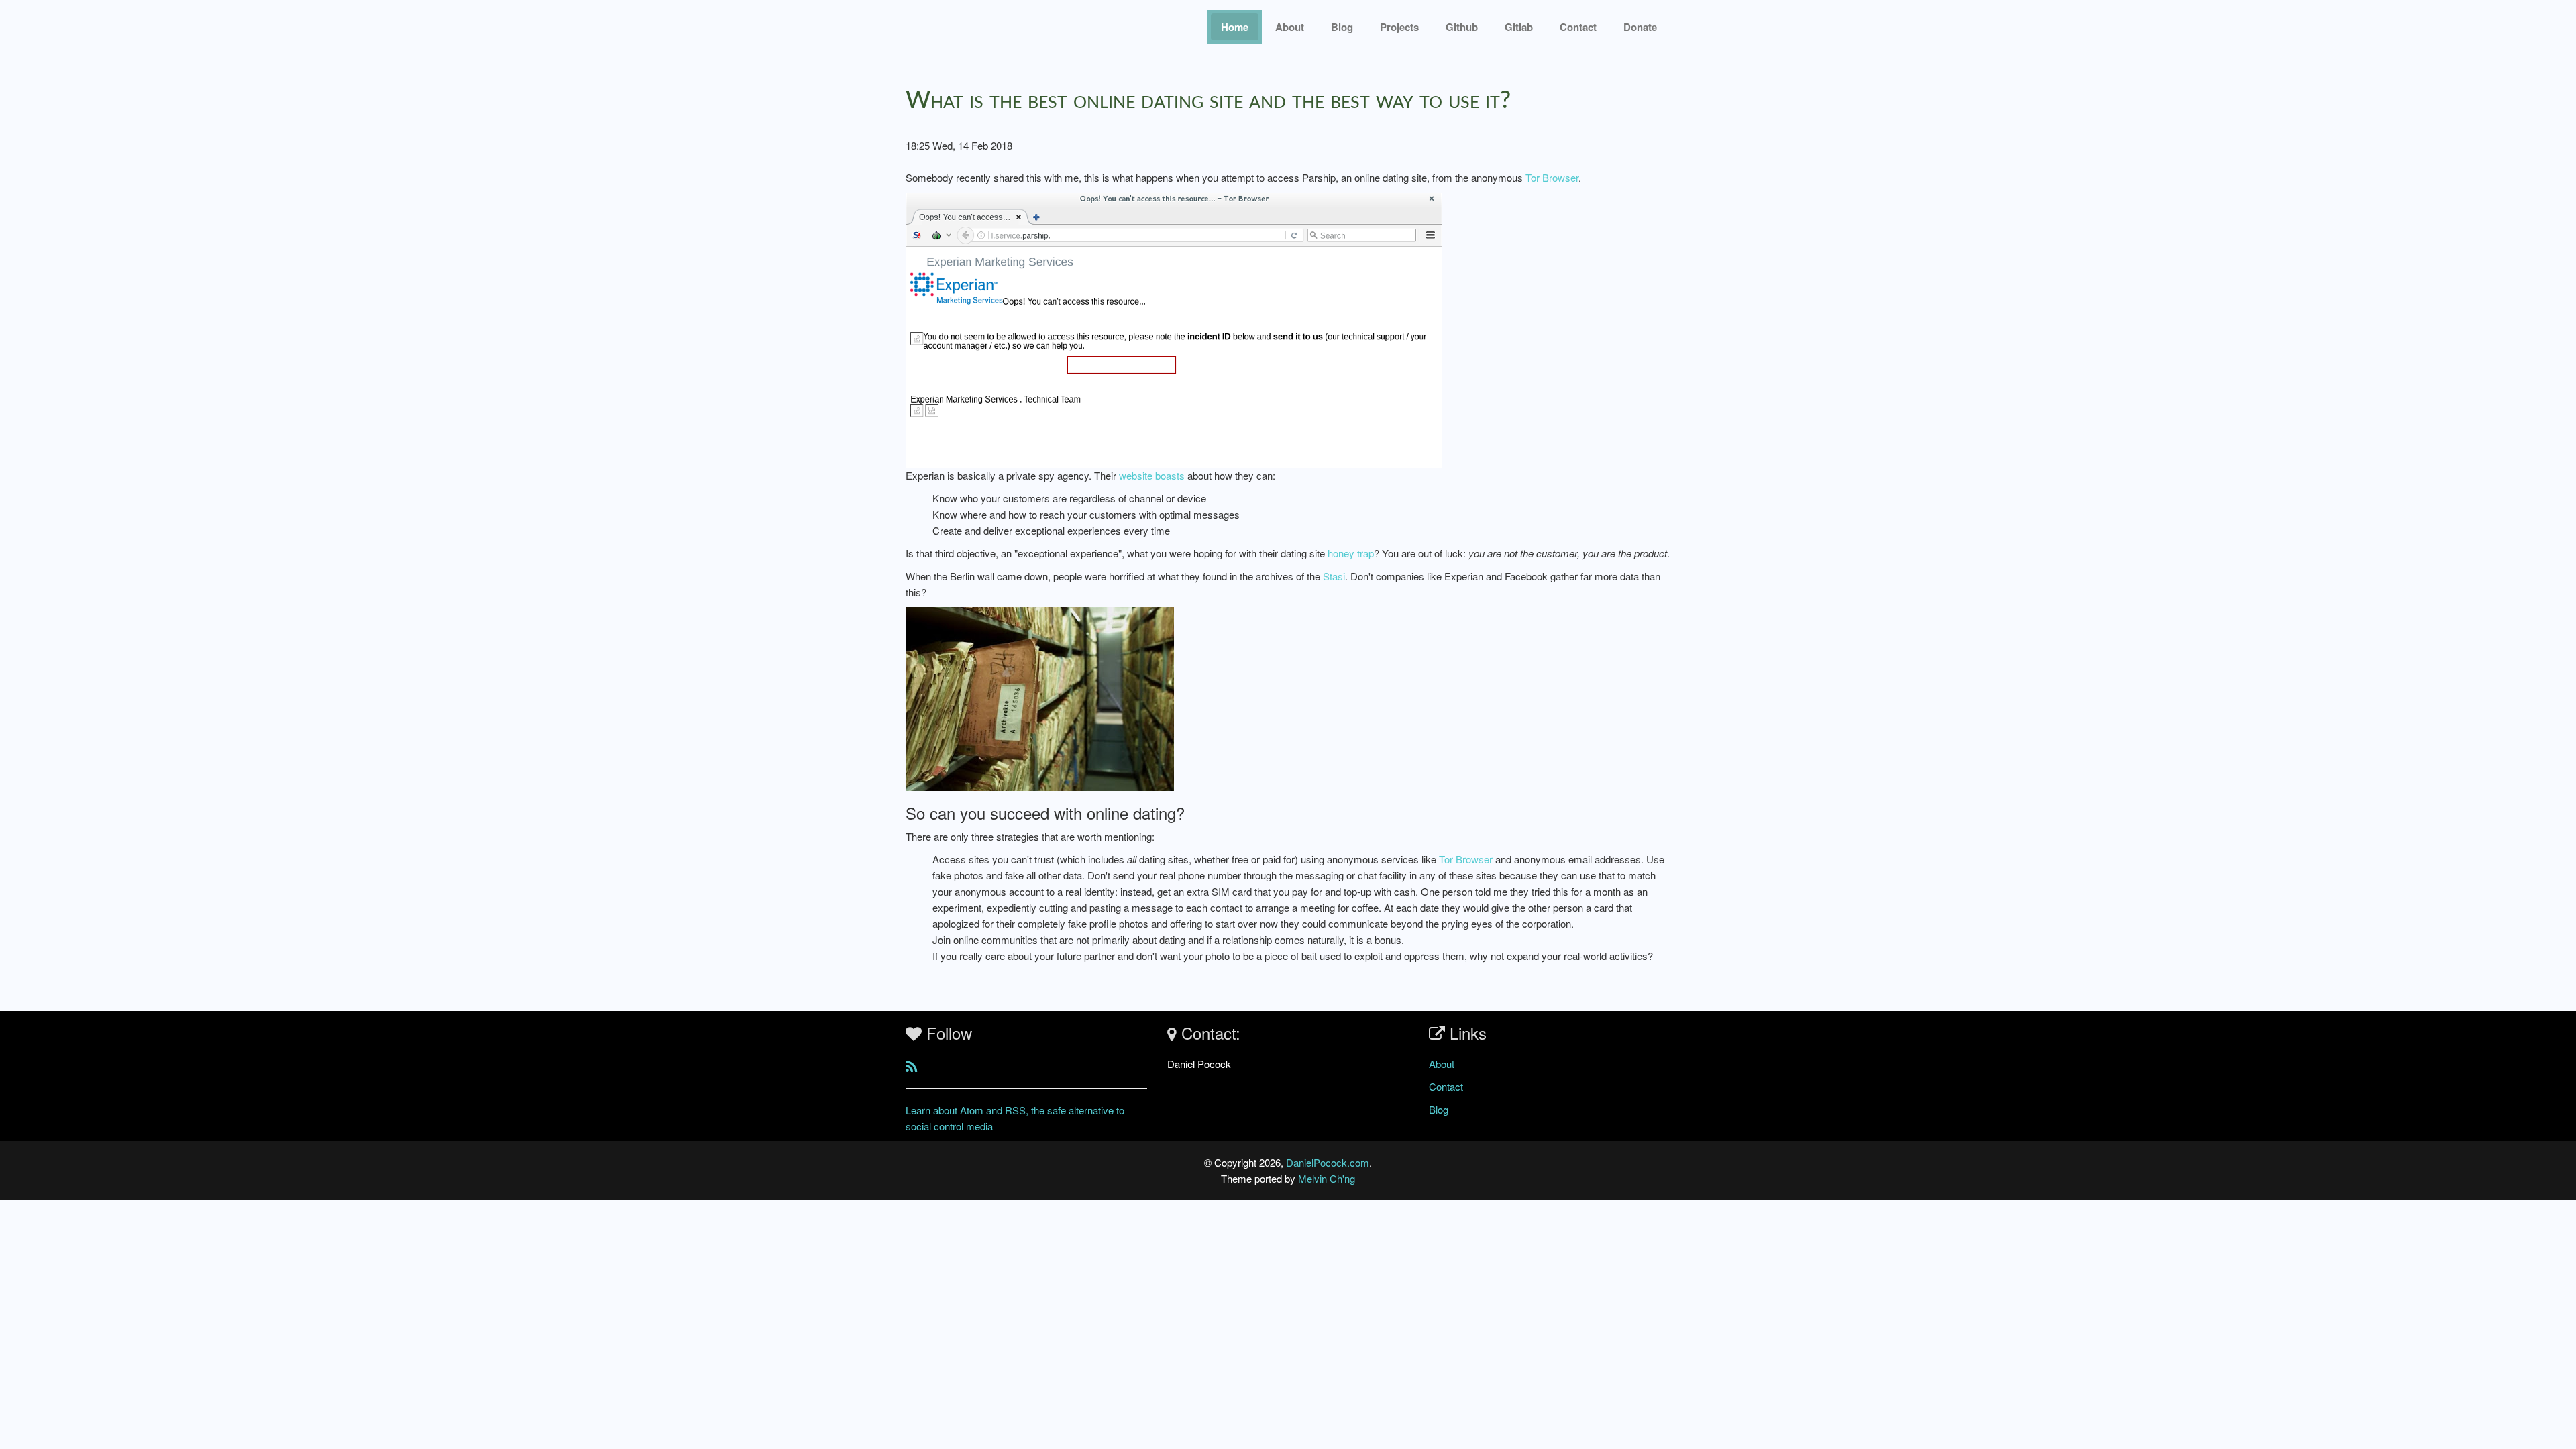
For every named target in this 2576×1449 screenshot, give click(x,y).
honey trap (1351, 553)
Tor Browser (1552, 177)
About (1290, 27)
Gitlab (1519, 27)
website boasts (1152, 475)
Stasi (1334, 576)
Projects (1399, 27)
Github (1462, 27)
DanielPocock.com (1328, 1162)
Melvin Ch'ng (1327, 1178)
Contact (1446, 1086)
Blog (1342, 27)
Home (1235, 27)
